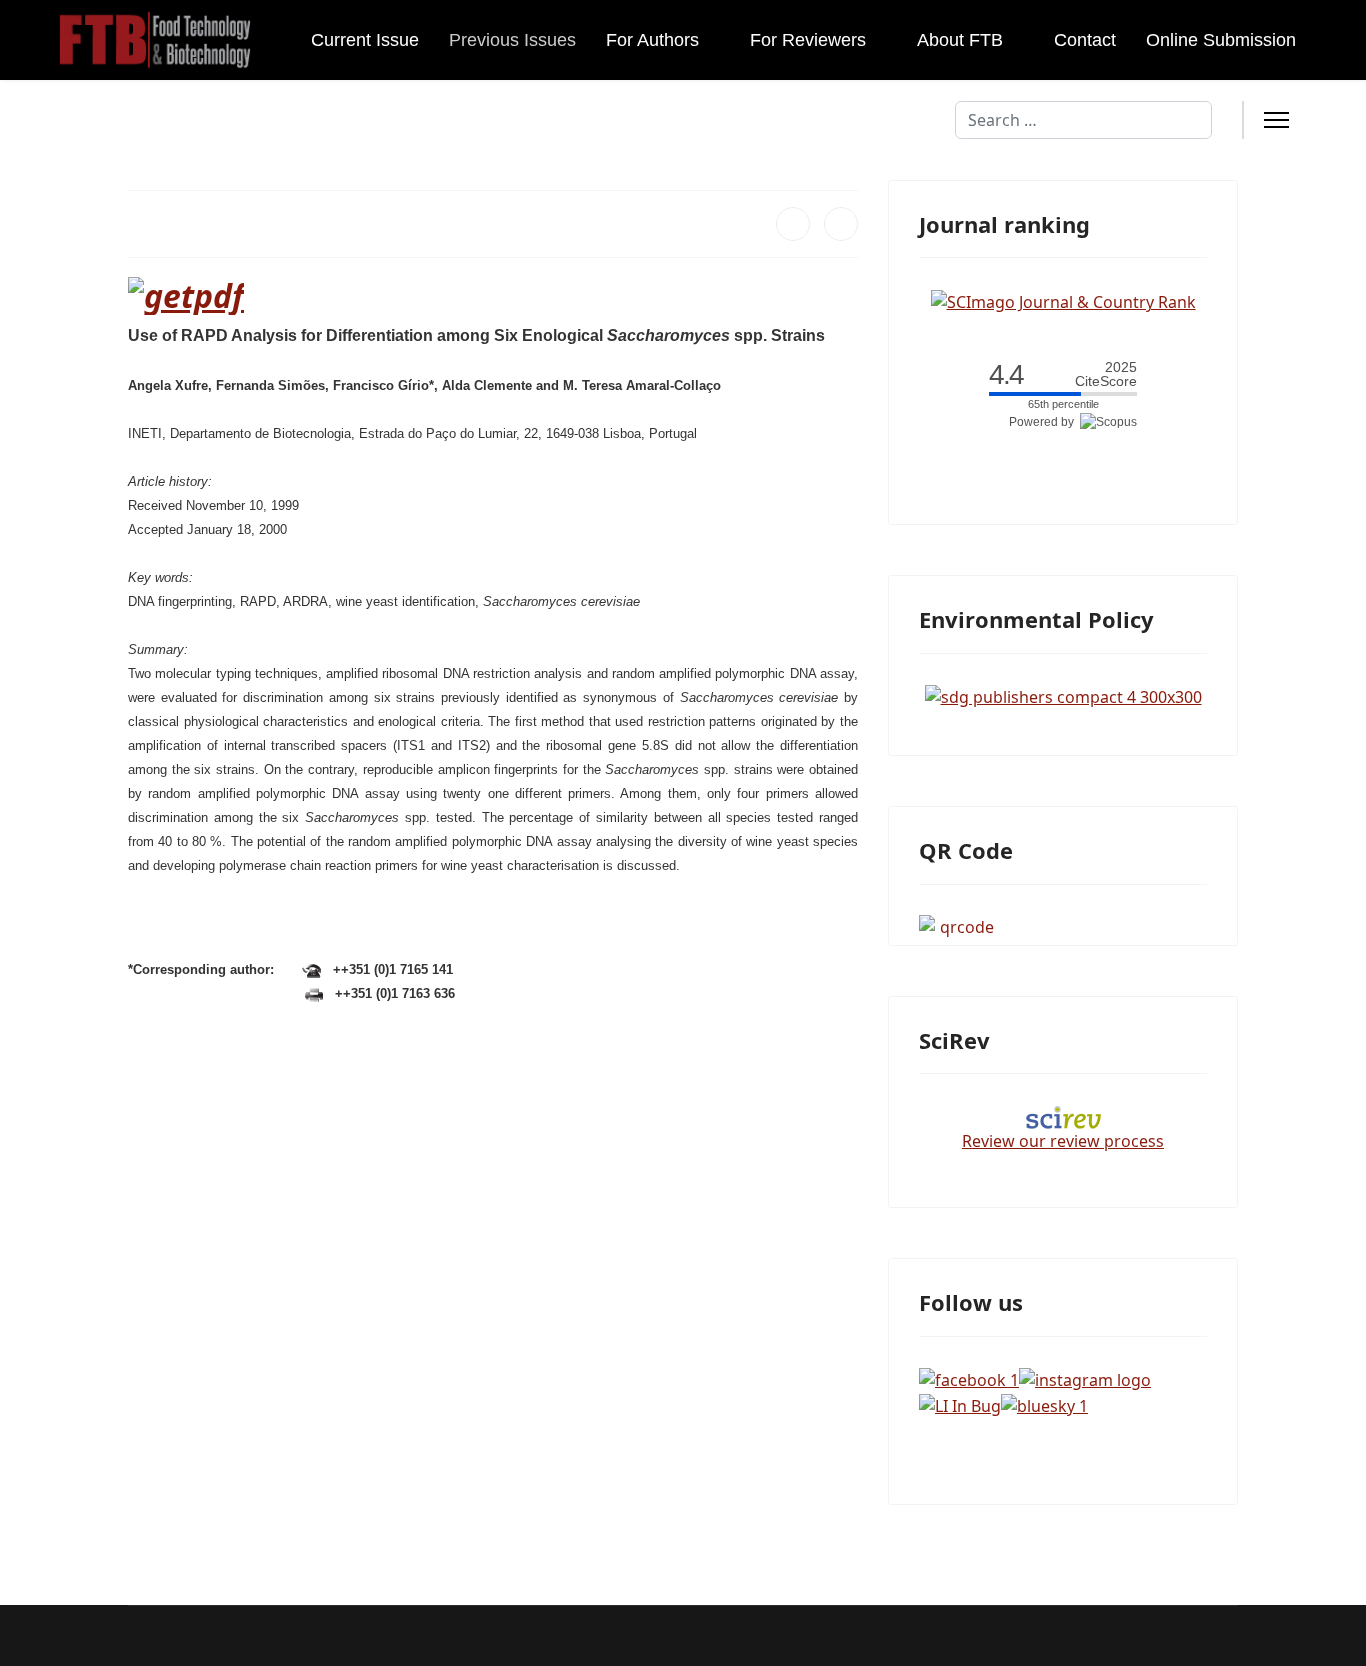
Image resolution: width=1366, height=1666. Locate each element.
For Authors (652, 40)
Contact (1085, 40)
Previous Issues (512, 40)
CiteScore (1106, 374)
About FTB (960, 40)
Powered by (1044, 422)
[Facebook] (793, 224)
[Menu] (1276, 120)
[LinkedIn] (841, 224)
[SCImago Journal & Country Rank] (1063, 300)
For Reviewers (808, 40)
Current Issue (365, 40)
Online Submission (1221, 40)
